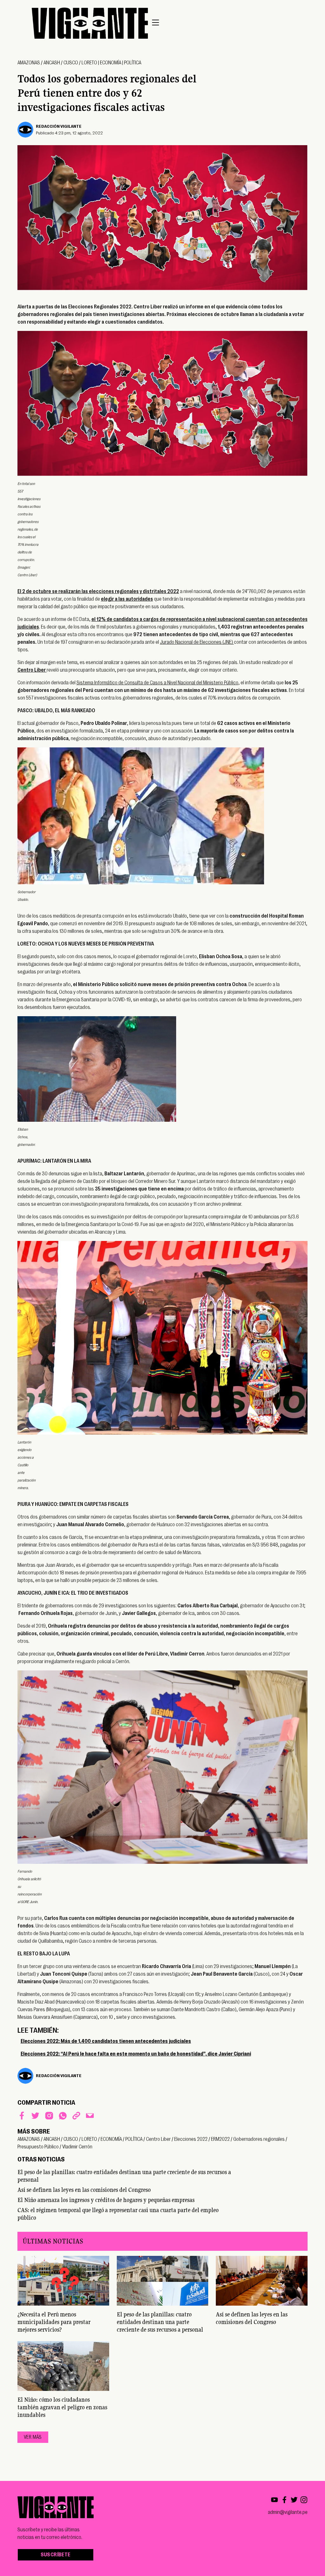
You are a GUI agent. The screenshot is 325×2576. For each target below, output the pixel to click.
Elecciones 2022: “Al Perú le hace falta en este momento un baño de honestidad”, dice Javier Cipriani (136, 2054)
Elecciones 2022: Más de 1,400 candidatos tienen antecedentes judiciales (106, 2041)
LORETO (89, 63)
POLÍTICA (133, 63)
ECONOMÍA (111, 63)
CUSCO (71, 63)
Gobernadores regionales (259, 2139)
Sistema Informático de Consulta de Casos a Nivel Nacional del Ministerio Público (157, 683)
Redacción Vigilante (59, 126)
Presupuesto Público (38, 2147)
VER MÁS (33, 2437)
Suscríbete (56, 2555)
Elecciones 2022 (191, 2139)
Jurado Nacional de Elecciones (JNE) (197, 642)
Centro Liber (158, 2139)
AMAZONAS (29, 63)
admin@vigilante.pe (288, 2512)
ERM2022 (220, 2139)
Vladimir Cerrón (77, 2147)
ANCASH (52, 63)
